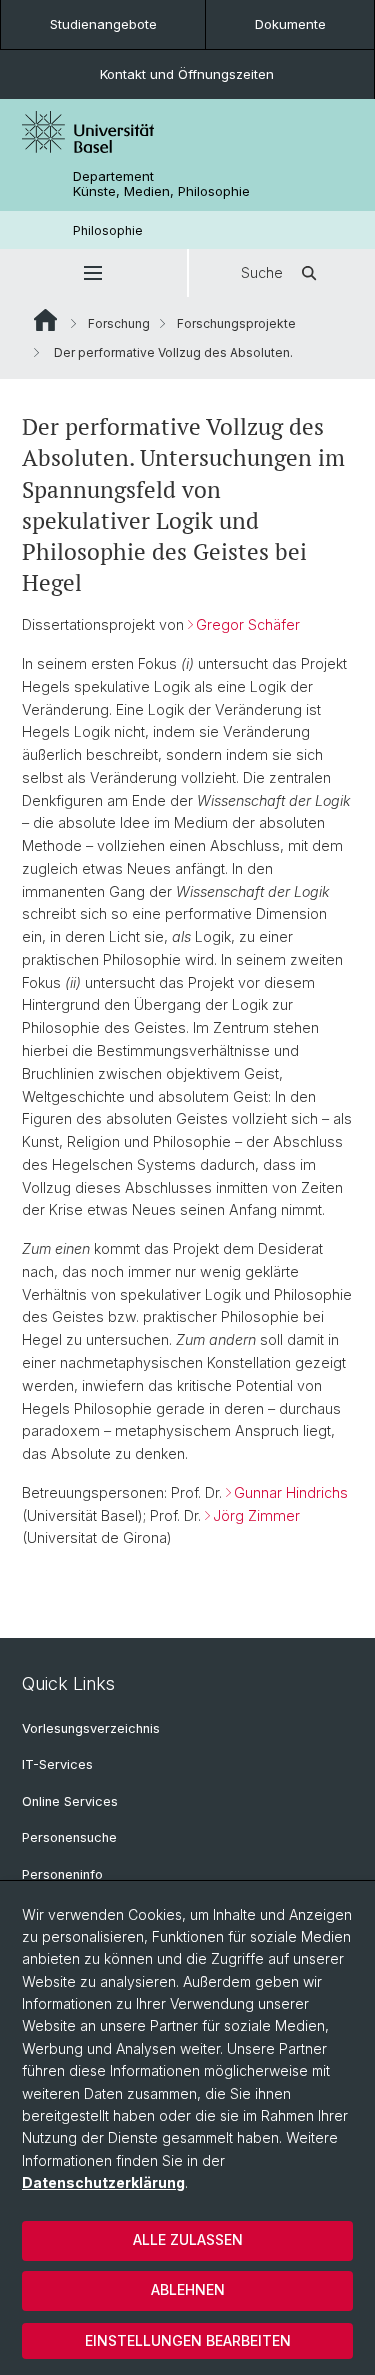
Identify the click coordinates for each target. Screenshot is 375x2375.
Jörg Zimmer (256, 1515)
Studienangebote (103, 24)
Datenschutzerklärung (103, 2182)
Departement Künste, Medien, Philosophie (161, 184)
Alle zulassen (188, 2239)
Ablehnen (188, 2289)
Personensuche (69, 1837)
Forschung (119, 323)
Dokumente (290, 24)
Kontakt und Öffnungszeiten (187, 74)
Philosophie (108, 230)
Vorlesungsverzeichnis (91, 1728)
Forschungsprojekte (236, 323)
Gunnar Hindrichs (291, 1492)
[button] (93, 273)
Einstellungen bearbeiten (188, 2340)
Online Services (70, 1801)
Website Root (45, 320)
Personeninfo (62, 1874)
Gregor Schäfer (248, 624)
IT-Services (57, 1764)
